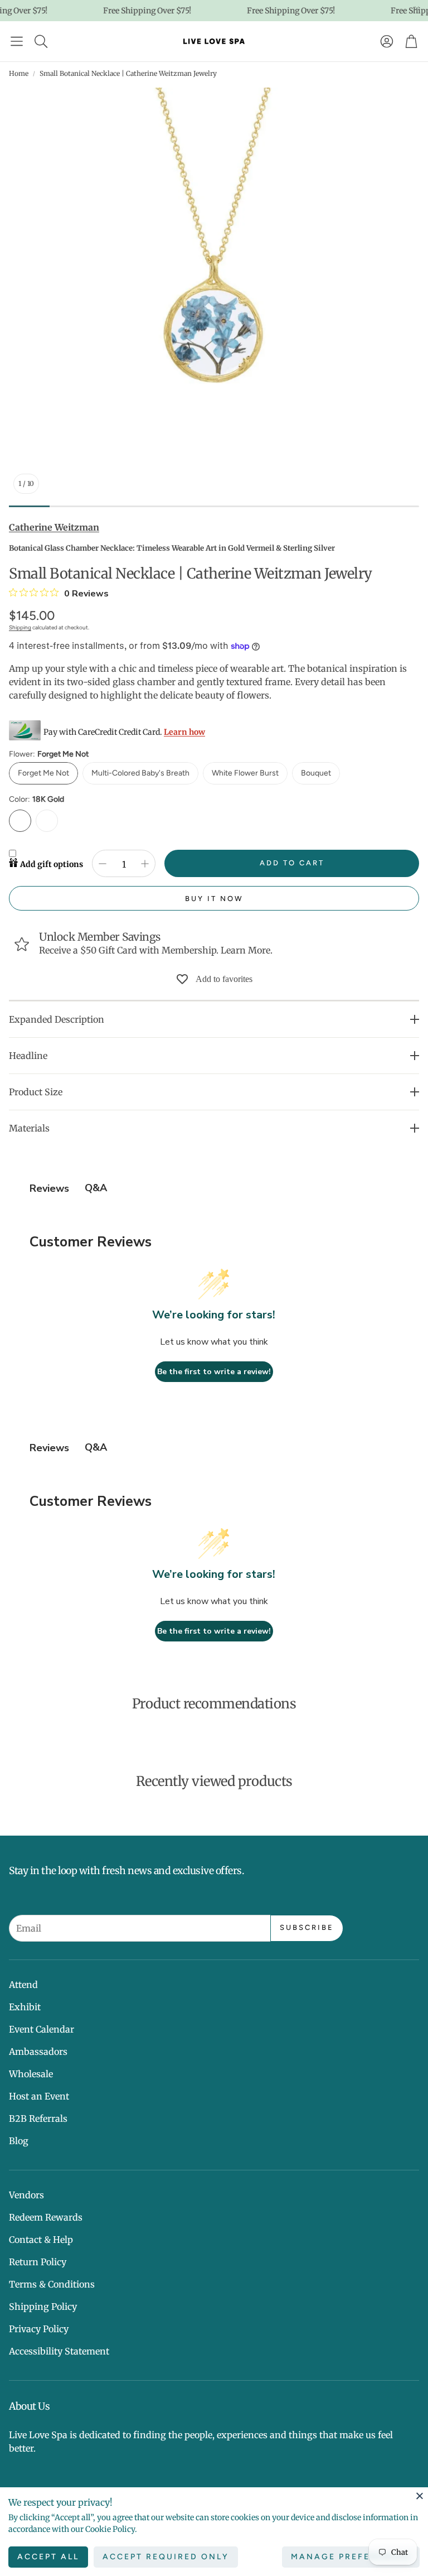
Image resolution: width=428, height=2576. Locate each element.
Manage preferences (351, 2557)
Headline (28, 1056)
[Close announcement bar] (417, 8)
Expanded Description (57, 1019)
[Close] (420, 2496)
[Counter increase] (145, 864)
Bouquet (316, 773)
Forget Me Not (43, 773)
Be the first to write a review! (214, 1372)
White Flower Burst (245, 773)
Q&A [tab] (96, 1188)
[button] (17, 41)
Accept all (48, 2557)
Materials (29, 1128)
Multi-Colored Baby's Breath (140, 773)
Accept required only (166, 2557)
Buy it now (214, 899)
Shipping (20, 627)
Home (19, 73)
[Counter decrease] (103, 864)
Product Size (36, 1092)
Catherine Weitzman (54, 527)
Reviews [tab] (49, 1188)
